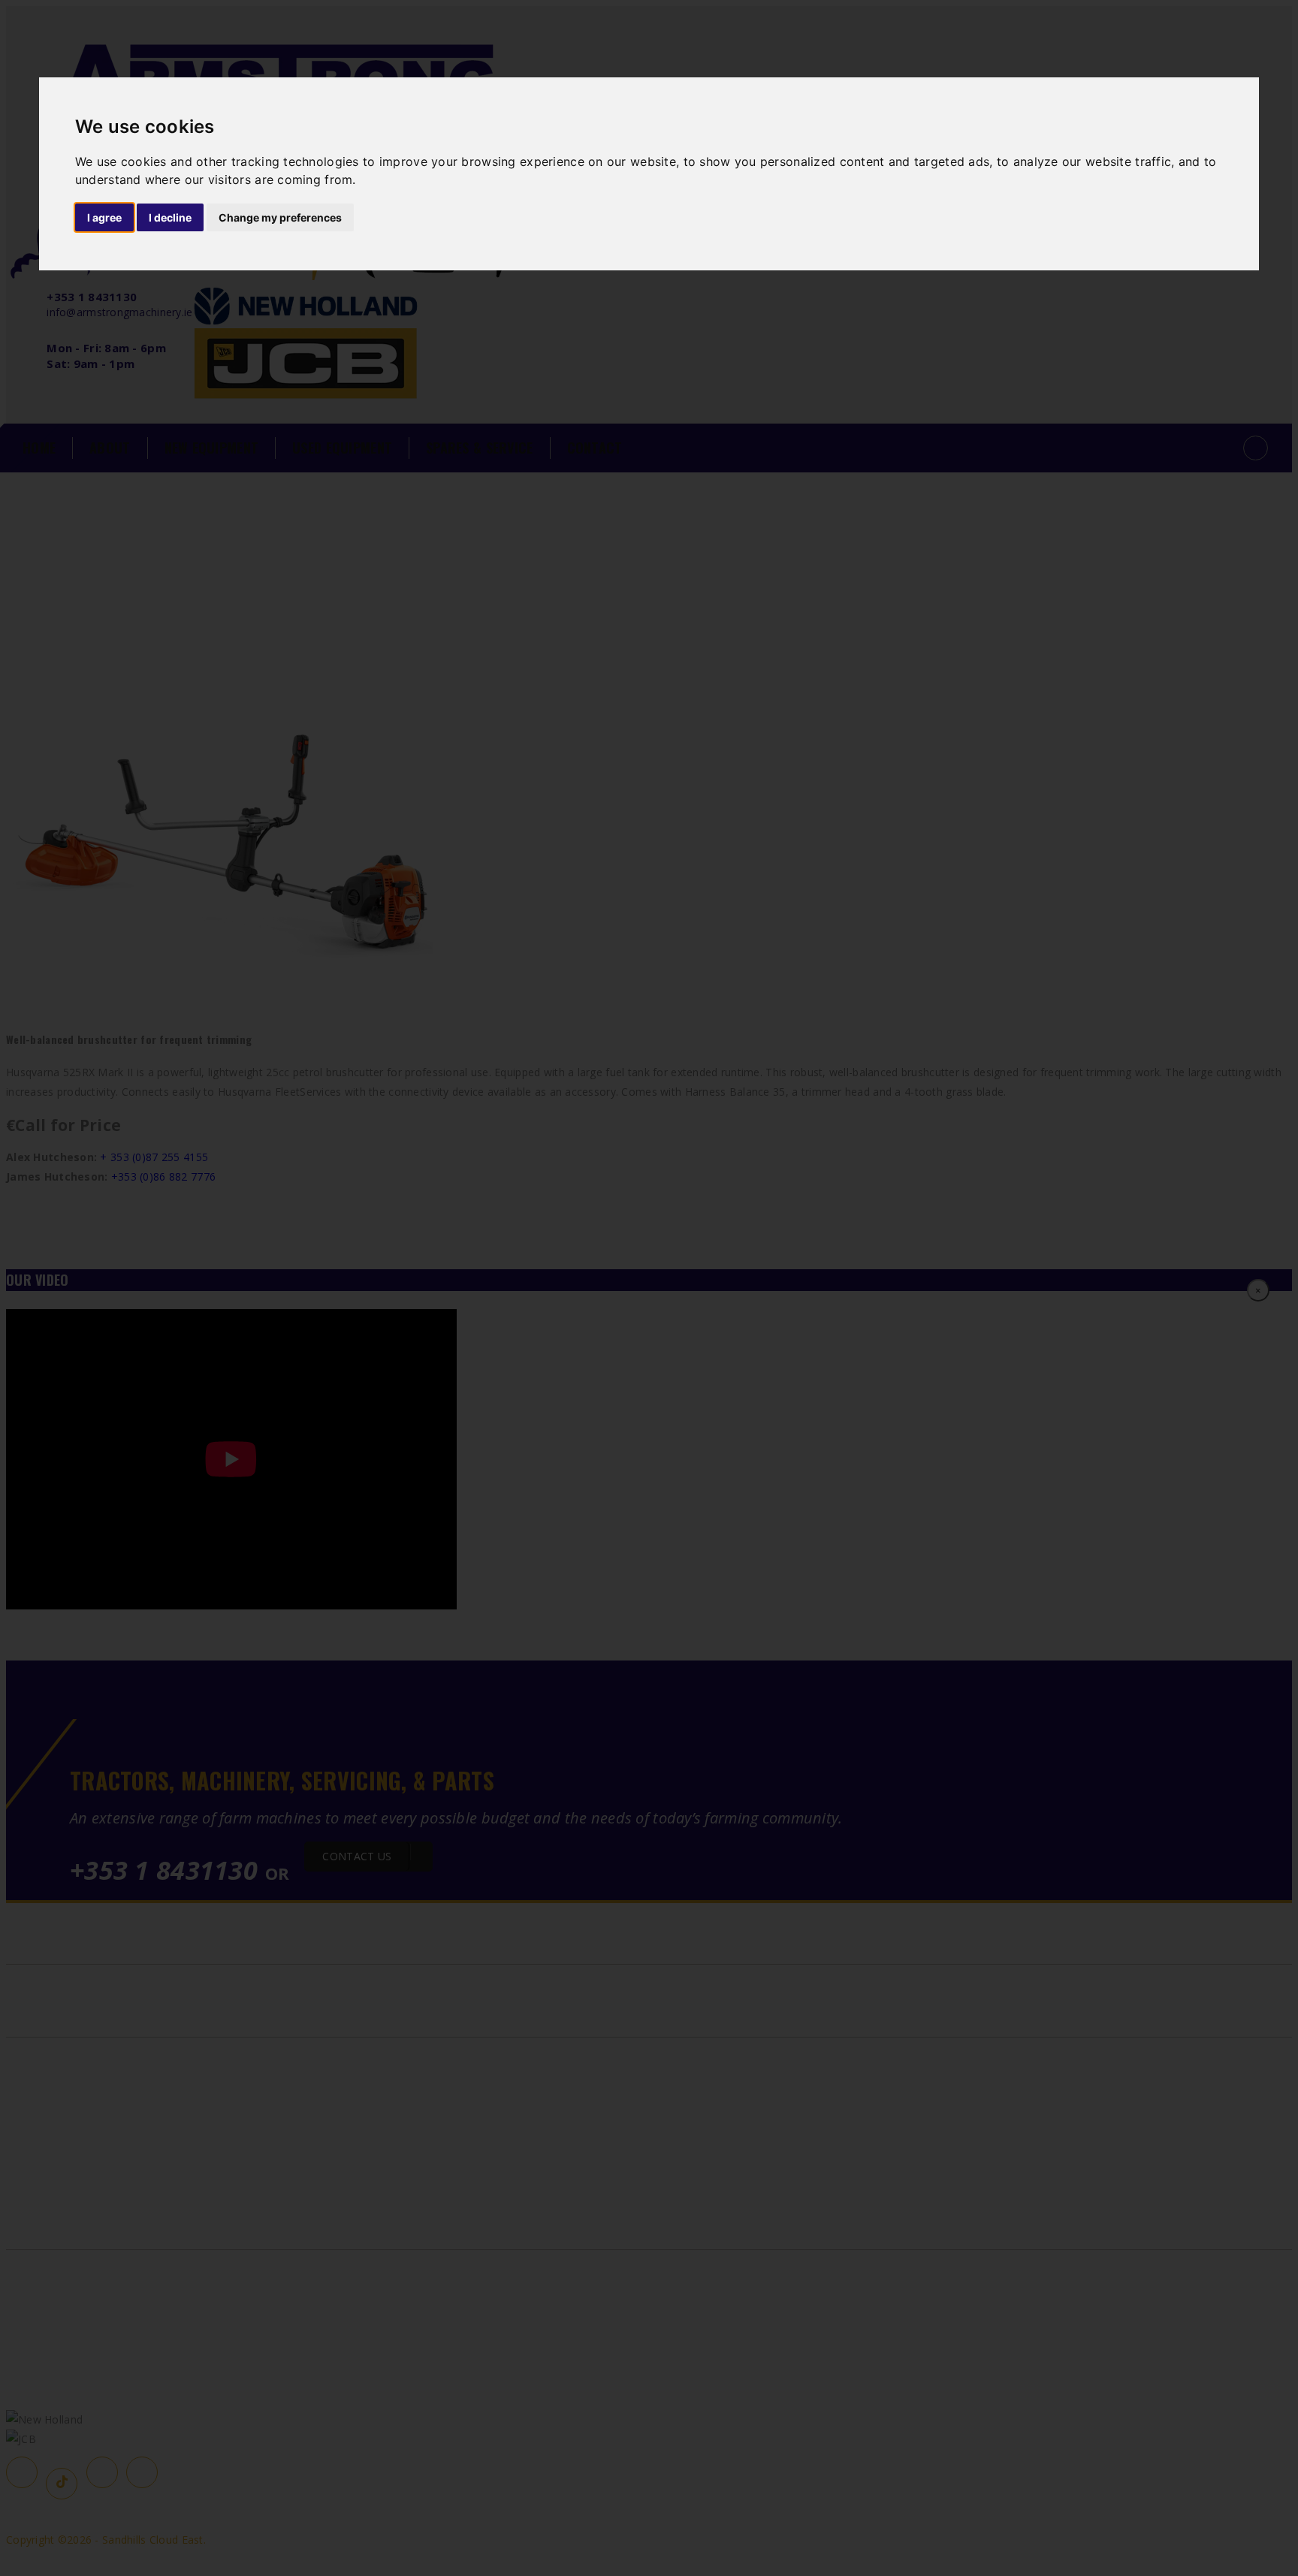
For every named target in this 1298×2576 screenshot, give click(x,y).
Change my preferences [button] (280, 217)
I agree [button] (104, 217)
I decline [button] (170, 217)
